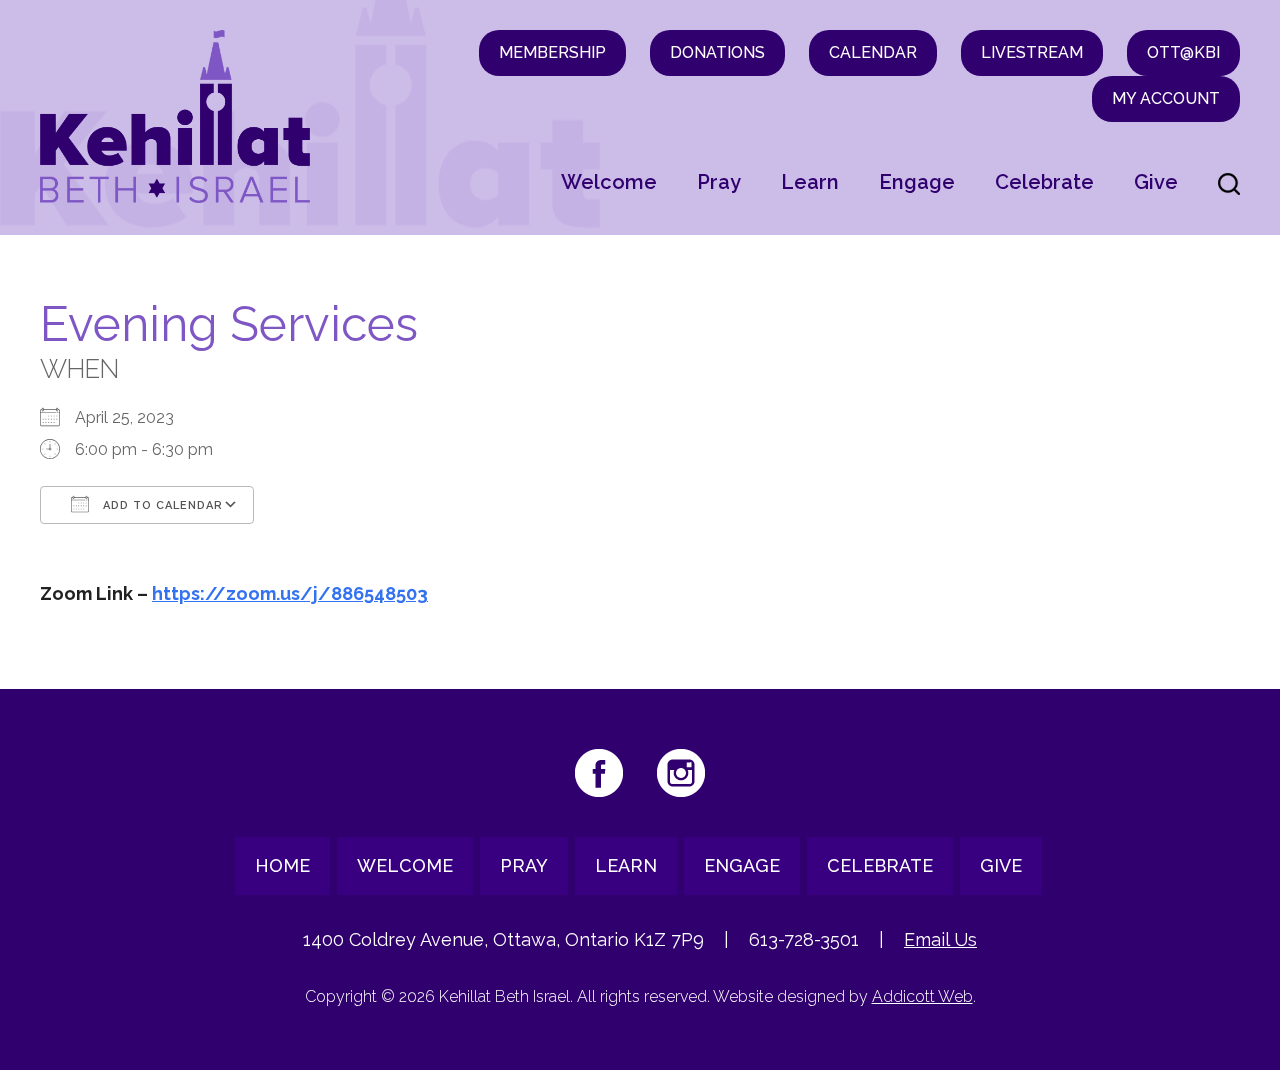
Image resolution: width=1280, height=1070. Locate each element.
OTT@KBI (1183, 52)
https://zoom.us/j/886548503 (290, 593)
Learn (810, 182)
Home (282, 865)
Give (1156, 182)
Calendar (873, 52)
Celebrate (1044, 182)
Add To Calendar (161, 505)
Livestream (1032, 52)
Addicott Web (922, 996)
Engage (917, 182)
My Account (1166, 98)
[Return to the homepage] (175, 116)
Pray (719, 182)
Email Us (940, 939)
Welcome (609, 182)
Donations (717, 52)
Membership (552, 52)
